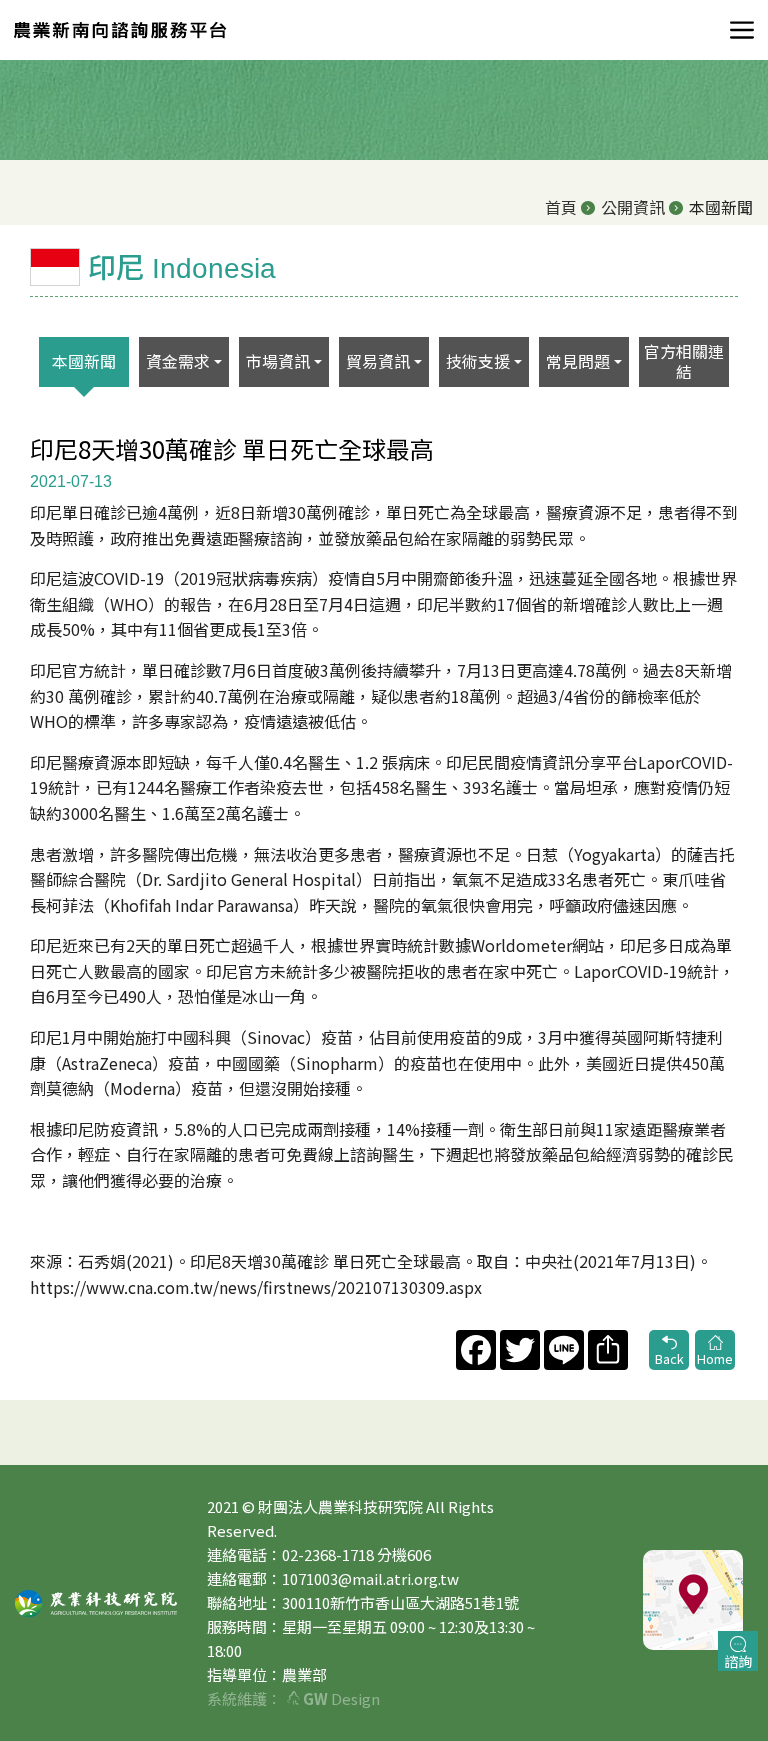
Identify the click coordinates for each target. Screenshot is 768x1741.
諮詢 (738, 1661)
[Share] (606, 1350)
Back (669, 1358)
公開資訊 (633, 207)
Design (341, 1698)
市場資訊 (278, 361)
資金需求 (178, 361)
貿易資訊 (378, 361)
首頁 (561, 207)
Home (715, 1358)
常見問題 (578, 361)
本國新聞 (84, 361)
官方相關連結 (684, 360)
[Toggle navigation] (736, 30)
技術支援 (478, 361)
